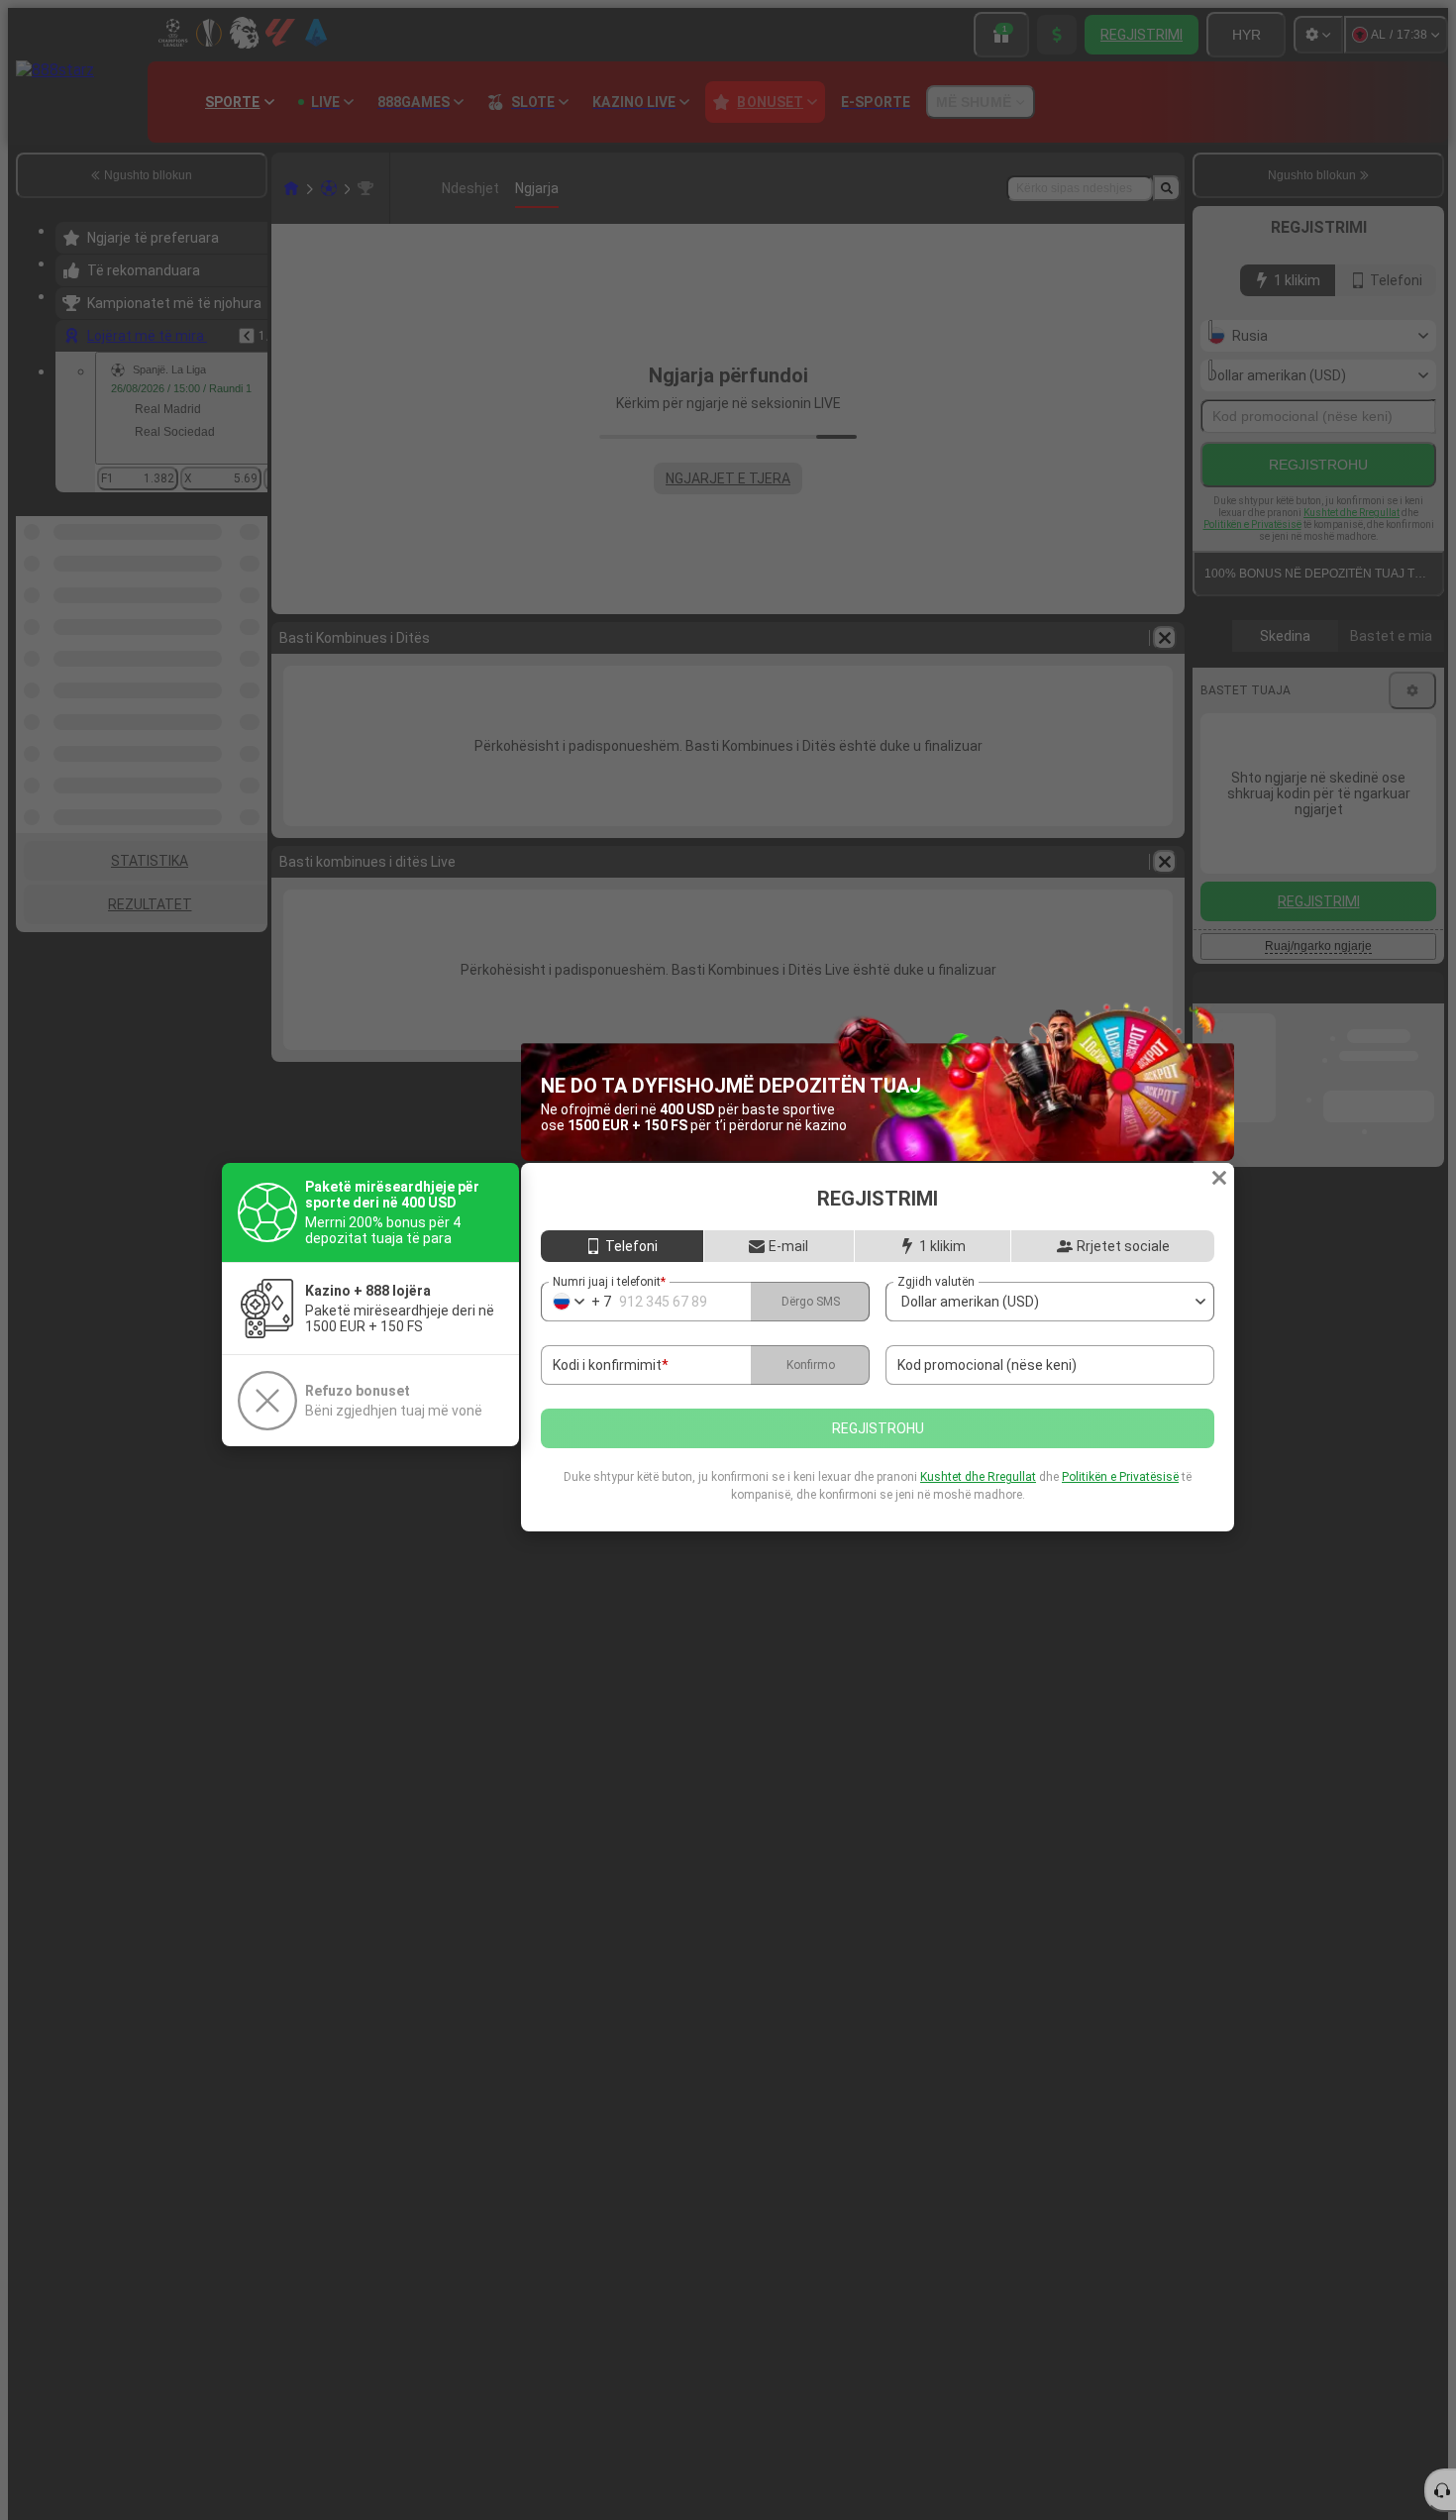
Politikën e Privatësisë (1120, 1477)
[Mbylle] (1219, 1178)
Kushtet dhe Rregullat (978, 1477)
